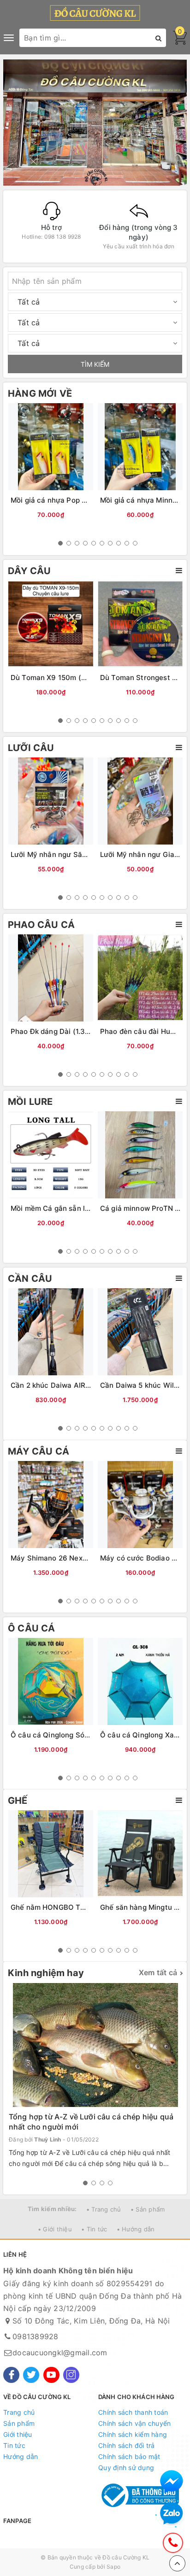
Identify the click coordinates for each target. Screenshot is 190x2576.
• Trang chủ (104, 2209)
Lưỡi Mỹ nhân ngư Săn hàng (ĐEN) (69, 854)
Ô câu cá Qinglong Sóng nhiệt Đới (68, 1735)
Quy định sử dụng (126, 2467)
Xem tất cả (158, 1972)
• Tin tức (94, 2229)
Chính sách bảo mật (129, 2456)
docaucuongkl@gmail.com (60, 2353)
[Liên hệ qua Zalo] (172, 2514)
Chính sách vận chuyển (134, 2423)
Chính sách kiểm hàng (133, 2434)
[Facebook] (11, 2375)
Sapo (113, 2567)
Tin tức (14, 2445)
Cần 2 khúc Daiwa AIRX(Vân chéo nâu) (76, 1385)
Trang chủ (19, 2412)
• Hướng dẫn (136, 2229)
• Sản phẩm (148, 2209)
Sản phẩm (19, 2423)
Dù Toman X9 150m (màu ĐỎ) (61, 678)
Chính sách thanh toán (133, 2412)
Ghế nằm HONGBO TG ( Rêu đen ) (68, 1907)
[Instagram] (71, 2375)
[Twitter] (31, 2375)
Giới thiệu (18, 2434)
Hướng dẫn (21, 2456)
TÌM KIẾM (95, 364)
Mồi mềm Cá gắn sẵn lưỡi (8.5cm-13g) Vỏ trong (91, 1208)
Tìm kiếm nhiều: (52, 2209)
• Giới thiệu (55, 2229)
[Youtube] (51, 2375)
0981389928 (36, 2336)
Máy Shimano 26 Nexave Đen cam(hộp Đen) (86, 1558)
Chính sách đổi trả (127, 2445)
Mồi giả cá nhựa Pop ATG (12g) (63, 500)
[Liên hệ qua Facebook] (172, 2482)
